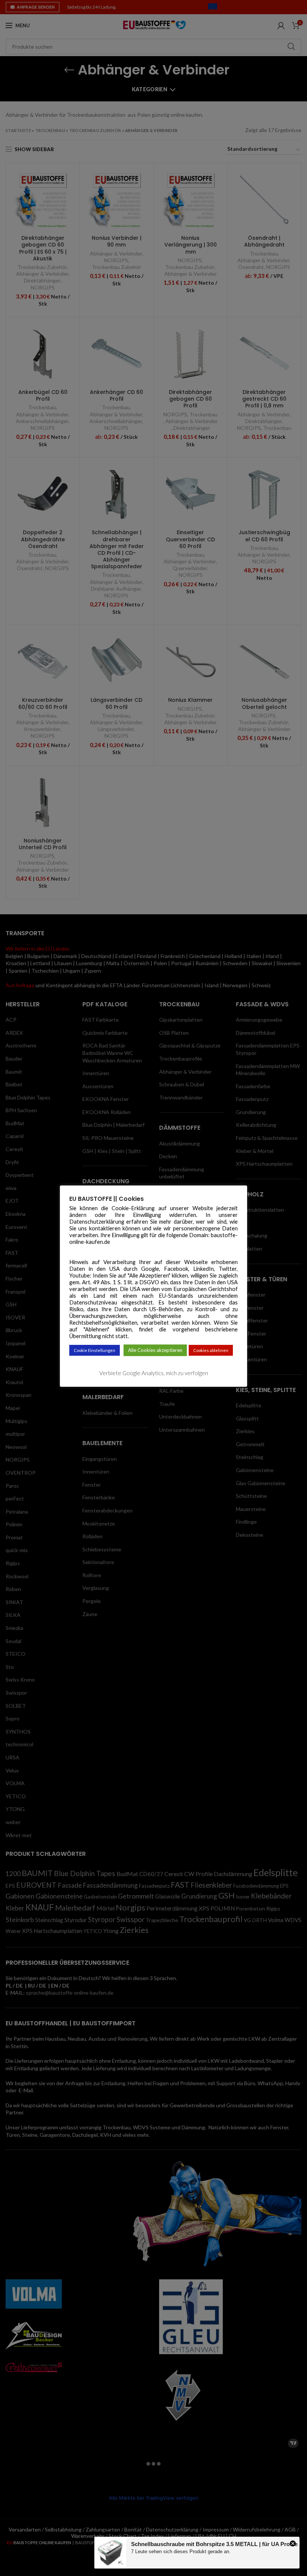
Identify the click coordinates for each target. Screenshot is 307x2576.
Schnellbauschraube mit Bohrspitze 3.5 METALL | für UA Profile (214, 2544)
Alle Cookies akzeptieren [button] (155, 1350)
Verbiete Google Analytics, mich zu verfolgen (154, 1373)
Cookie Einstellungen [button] (95, 1350)
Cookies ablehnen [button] (211, 1350)
